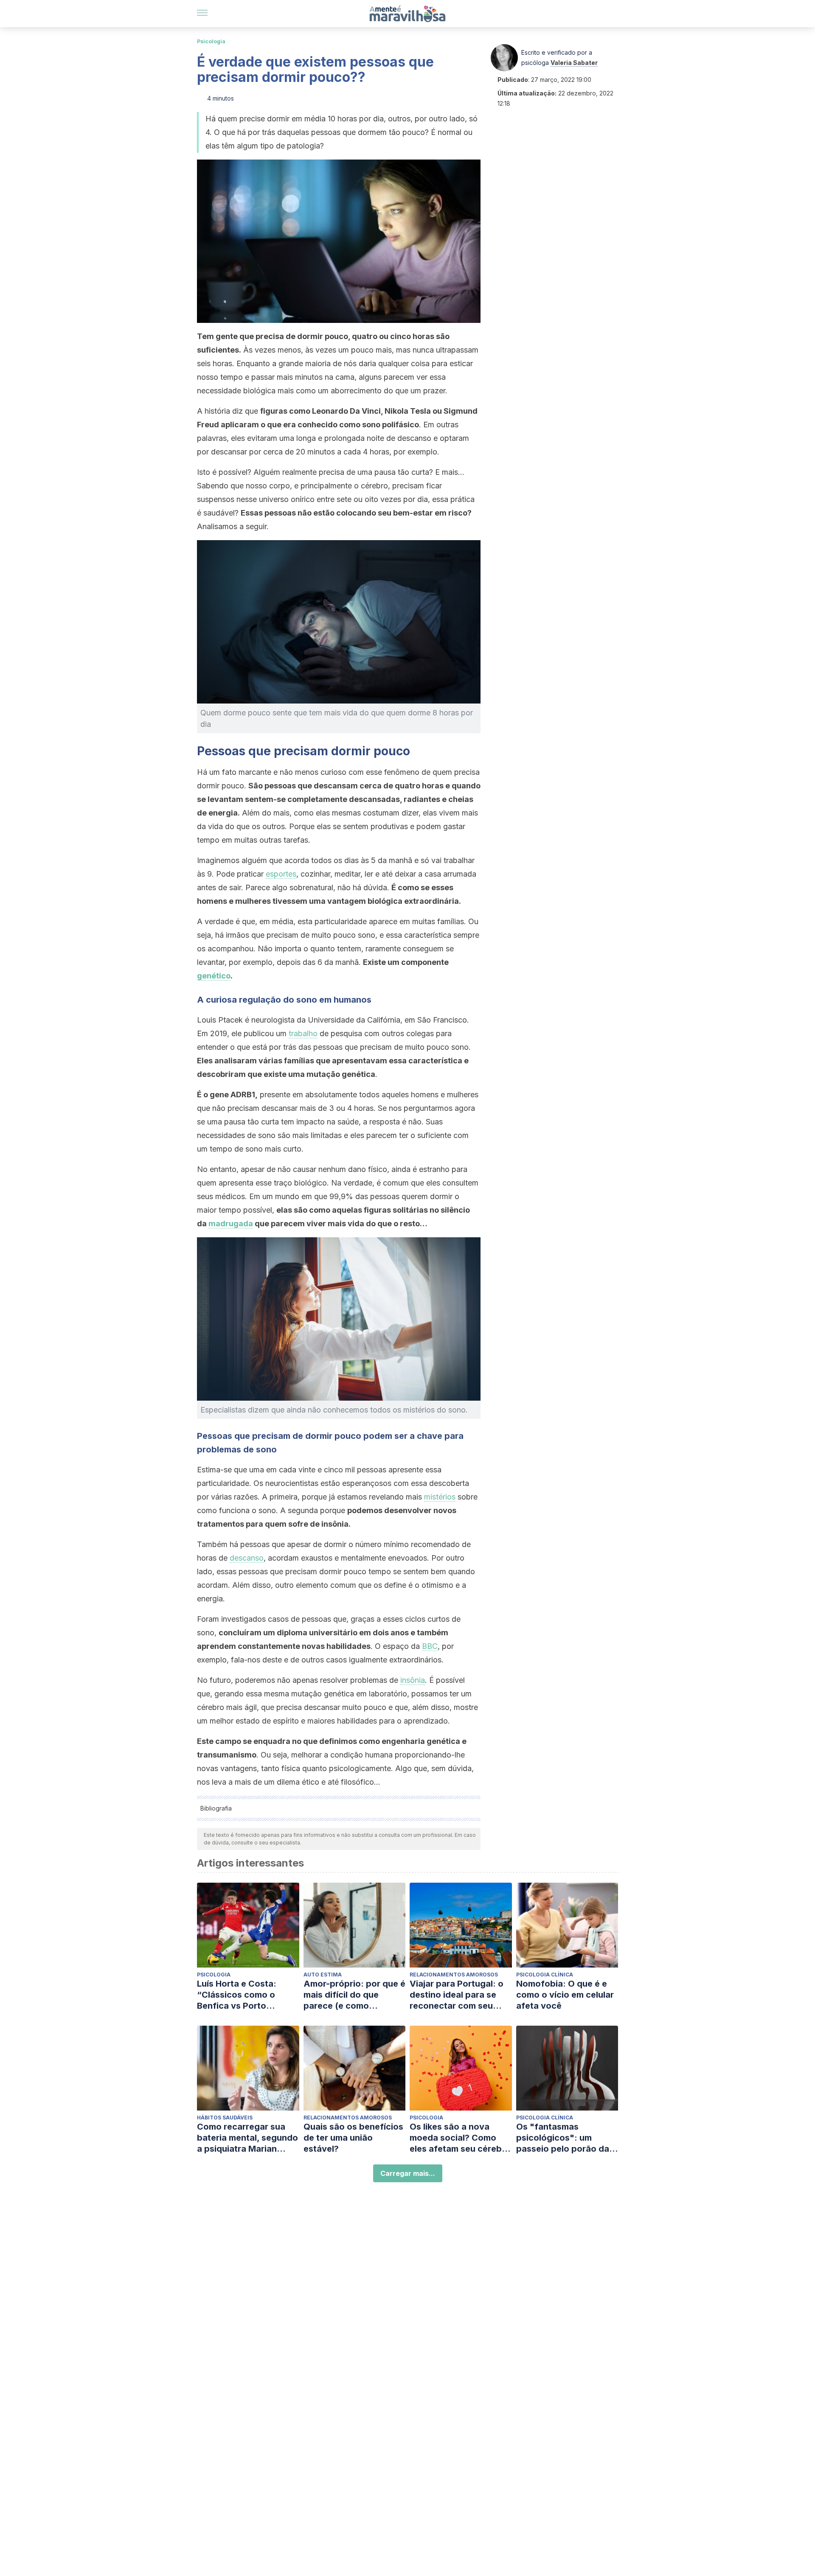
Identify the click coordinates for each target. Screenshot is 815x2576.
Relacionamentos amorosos (454, 1975)
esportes (281, 874)
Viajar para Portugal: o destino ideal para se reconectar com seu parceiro (457, 1995)
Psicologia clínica (545, 1975)
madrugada (231, 1224)
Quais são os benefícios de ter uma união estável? (353, 2138)
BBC (430, 1646)
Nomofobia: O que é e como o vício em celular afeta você (565, 1995)
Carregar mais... (408, 2173)
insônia (413, 1680)
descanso (247, 1558)
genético (214, 976)
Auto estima (323, 1975)
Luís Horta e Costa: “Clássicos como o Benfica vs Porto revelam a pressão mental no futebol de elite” (240, 1995)
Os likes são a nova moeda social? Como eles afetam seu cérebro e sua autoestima (460, 2138)
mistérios (440, 1497)
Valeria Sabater (574, 63)
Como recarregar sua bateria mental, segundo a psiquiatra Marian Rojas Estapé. (247, 2138)
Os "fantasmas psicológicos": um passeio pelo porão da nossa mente (563, 2138)
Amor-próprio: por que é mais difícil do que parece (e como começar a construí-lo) (354, 1995)
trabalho (303, 1033)
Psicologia (211, 41)
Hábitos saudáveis (225, 2118)
